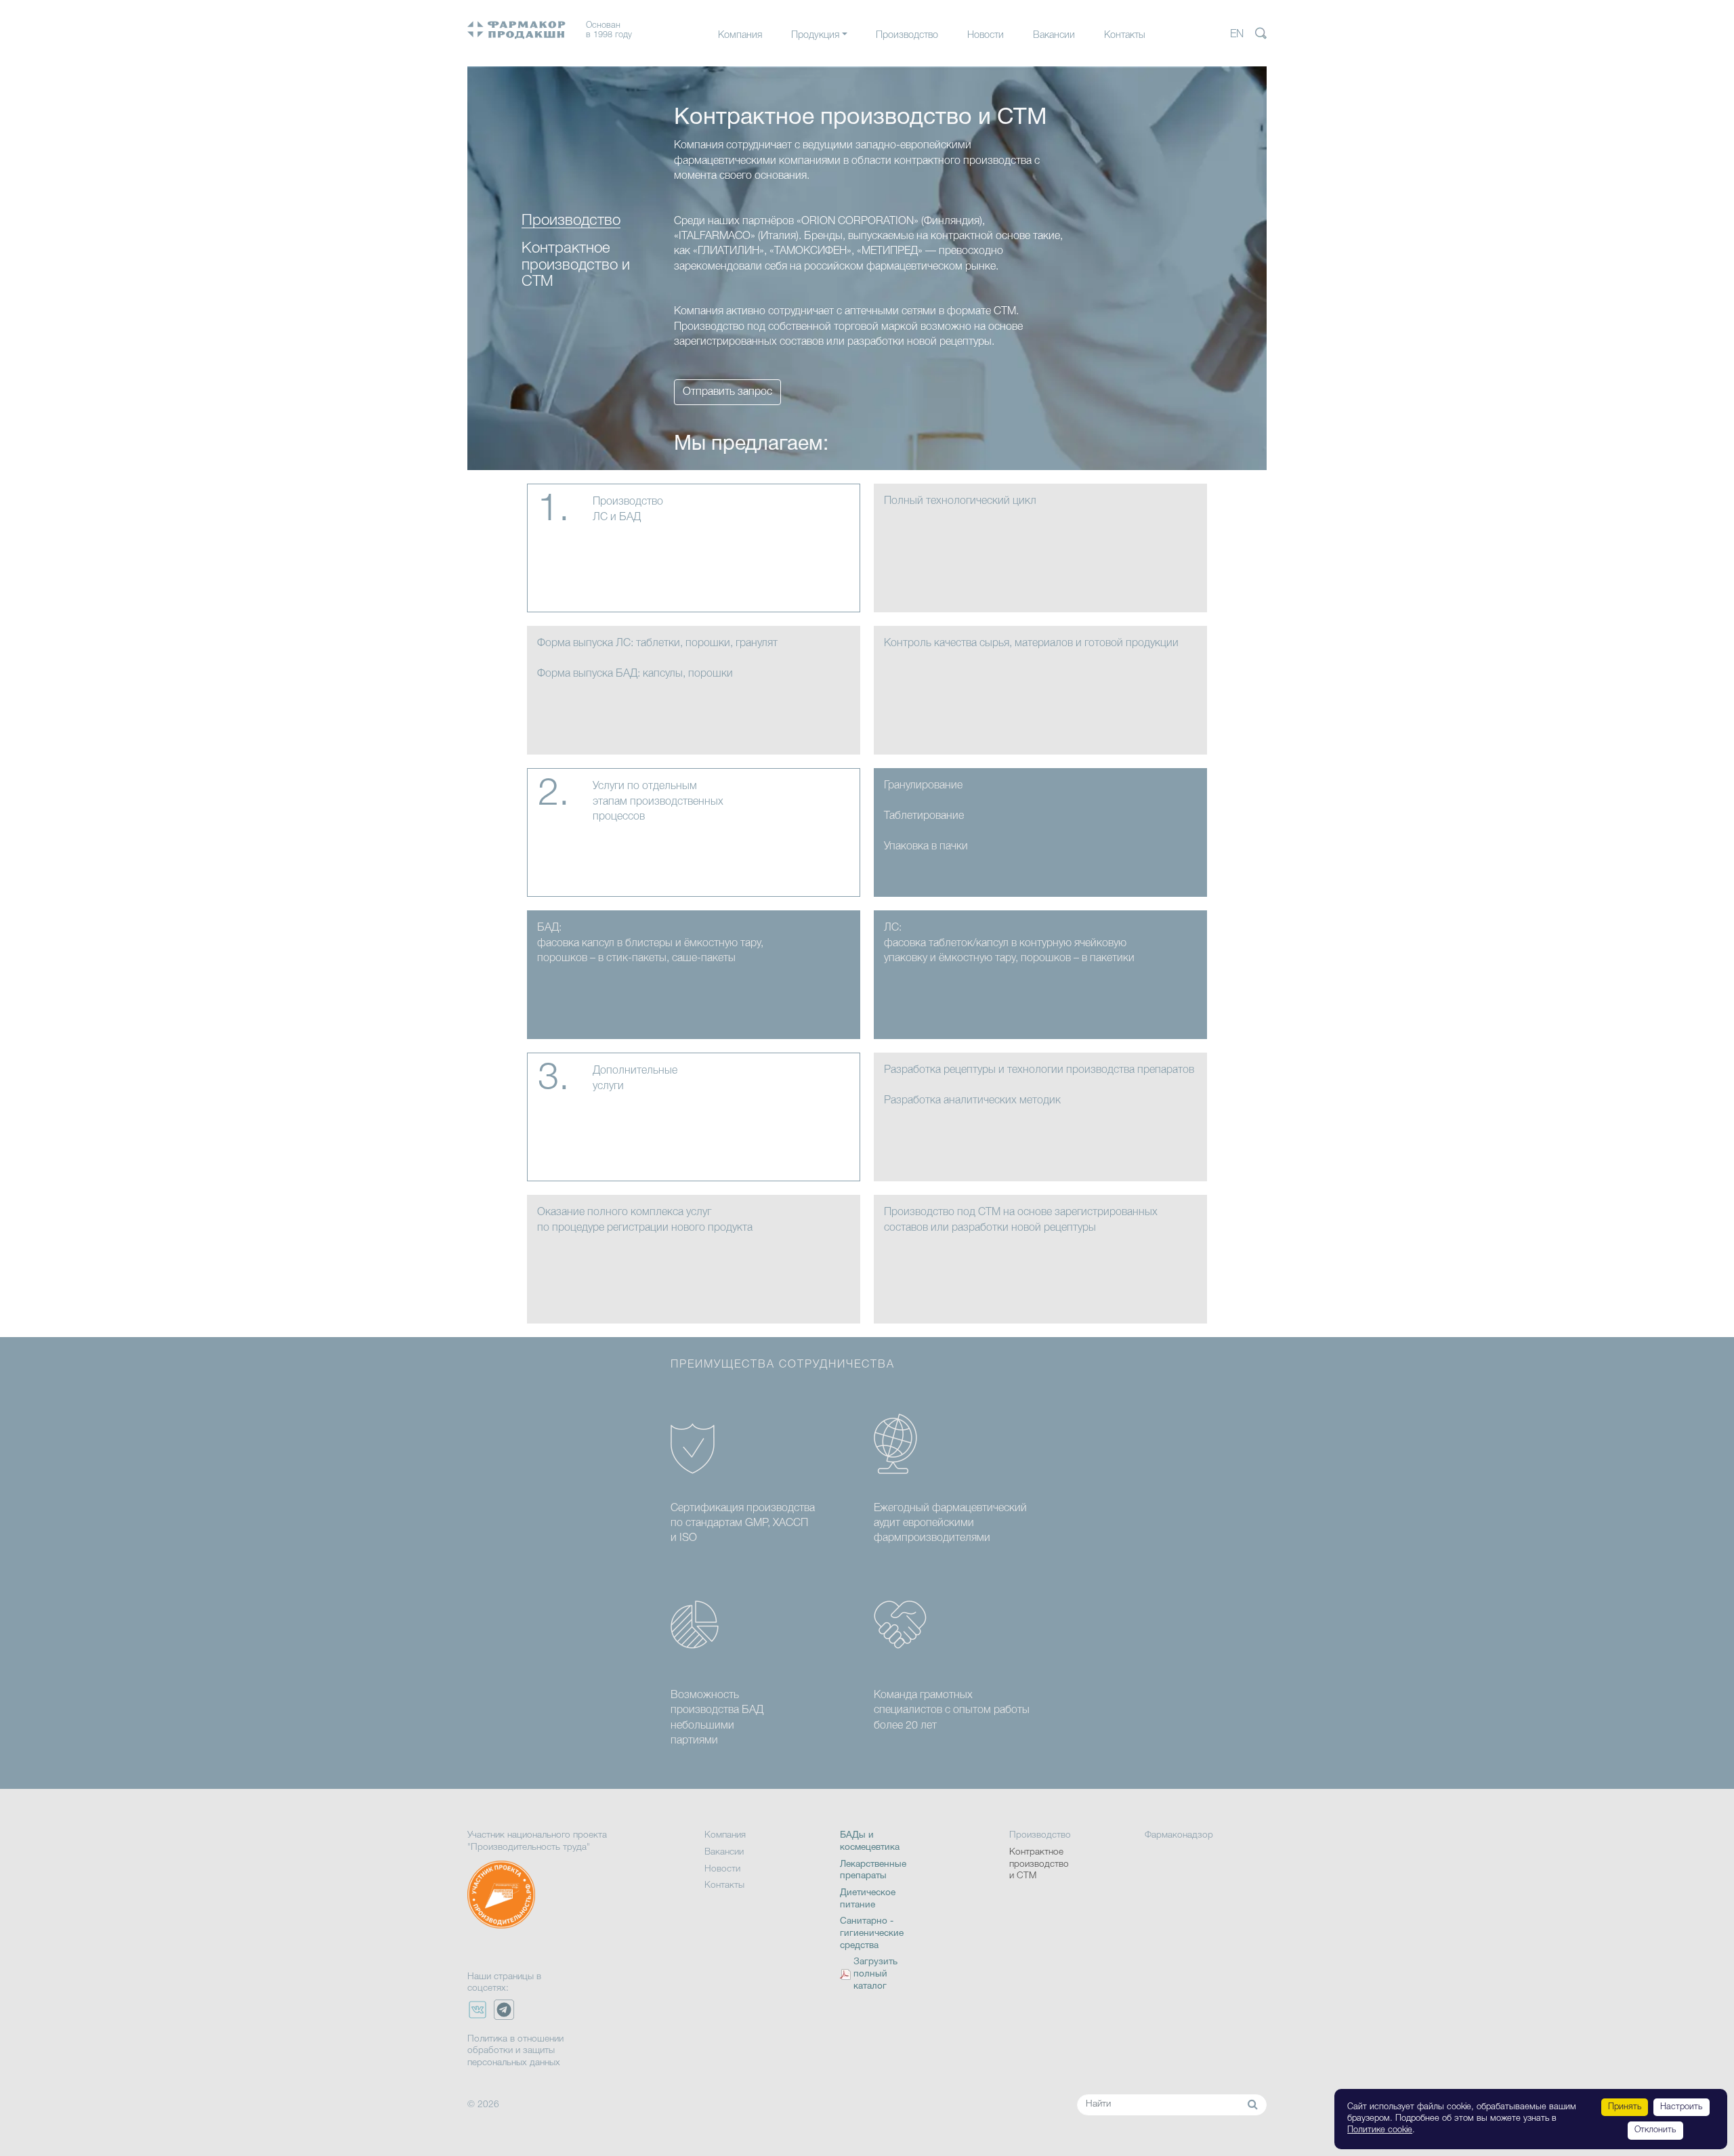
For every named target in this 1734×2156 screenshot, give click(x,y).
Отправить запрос (727, 392)
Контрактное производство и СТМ (1039, 1864)
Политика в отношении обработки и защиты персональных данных (515, 2051)
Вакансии (1054, 36)
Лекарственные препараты (849, 63)
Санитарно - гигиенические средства (872, 1933)
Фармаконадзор (1179, 1835)
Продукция (815, 36)
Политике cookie (1380, 2130)
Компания (740, 36)
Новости (986, 36)
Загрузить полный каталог (875, 1974)
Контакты (1125, 36)
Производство (907, 36)
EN (1237, 35)
